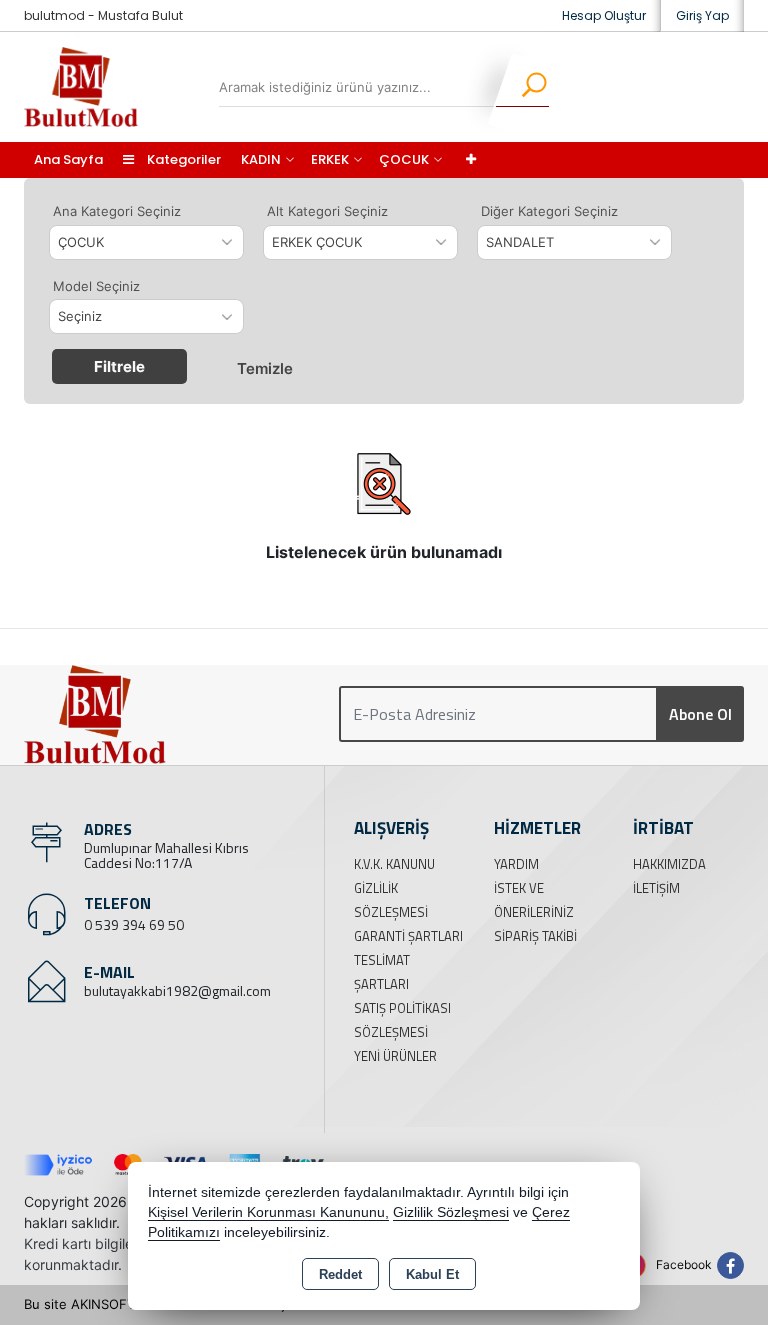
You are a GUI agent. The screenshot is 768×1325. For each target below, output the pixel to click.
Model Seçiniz (96, 286)
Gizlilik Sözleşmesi (451, 1212)
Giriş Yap (702, 15)
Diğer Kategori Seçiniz (549, 211)
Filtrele (119, 366)
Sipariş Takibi (535, 936)
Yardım (516, 864)
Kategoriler (182, 159)
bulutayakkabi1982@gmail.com (177, 990)
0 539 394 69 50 (134, 924)
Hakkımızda (669, 864)
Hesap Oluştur (604, 15)
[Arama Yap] (521, 87)
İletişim (656, 888)
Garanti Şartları (408, 936)
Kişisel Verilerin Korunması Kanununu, (268, 1212)
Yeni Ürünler (395, 1056)
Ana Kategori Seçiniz (117, 211)
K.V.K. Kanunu (394, 864)
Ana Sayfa (68, 159)
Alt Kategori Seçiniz (327, 211)
